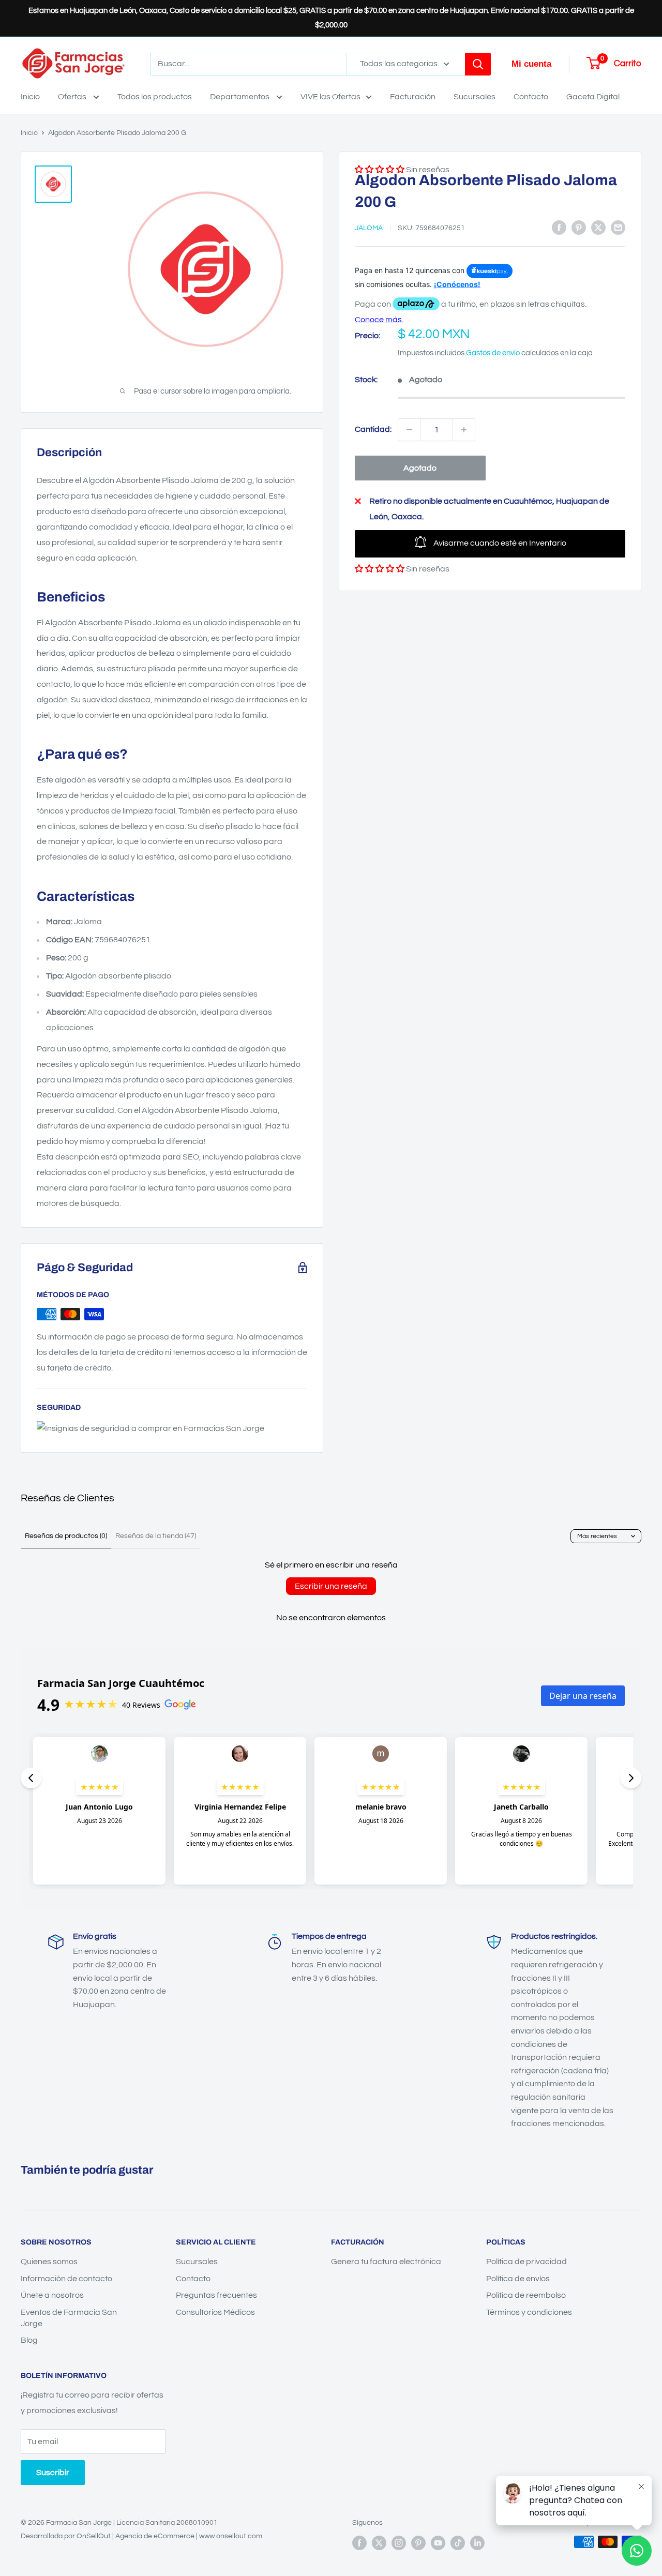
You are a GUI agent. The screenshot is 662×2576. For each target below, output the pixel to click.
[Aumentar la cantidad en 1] (464, 430)
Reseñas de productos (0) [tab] (66, 1536)
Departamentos (240, 97)
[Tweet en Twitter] (598, 228)
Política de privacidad (526, 2262)
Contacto (531, 97)
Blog (29, 2340)
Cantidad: (373, 429)
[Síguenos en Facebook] (359, 2543)
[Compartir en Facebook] (559, 228)
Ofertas (73, 97)
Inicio (30, 97)
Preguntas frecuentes (216, 2295)
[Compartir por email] (618, 228)
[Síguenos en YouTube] (438, 2543)
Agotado (420, 468)
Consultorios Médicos (215, 2312)
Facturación (413, 97)
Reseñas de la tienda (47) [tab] (156, 1536)
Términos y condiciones (529, 2312)
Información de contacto (66, 2279)
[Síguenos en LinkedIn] (477, 2543)
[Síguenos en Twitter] (379, 2543)
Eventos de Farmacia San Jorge (69, 2318)
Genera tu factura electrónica (386, 2262)
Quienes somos (49, 2262)
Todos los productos (155, 97)
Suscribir (53, 2473)
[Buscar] (478, 64)
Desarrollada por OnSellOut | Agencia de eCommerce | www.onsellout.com (141, 2536)
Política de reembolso (526, 2295)
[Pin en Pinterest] (579, 228)
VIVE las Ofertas (330, 97)
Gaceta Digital (593, 97)
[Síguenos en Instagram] (399, 2543)
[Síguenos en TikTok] (458, 2543)
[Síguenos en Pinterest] (418, 2543)
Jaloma (369, 229)
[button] (380, 569)
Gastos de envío (493, 353)
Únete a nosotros (52, 2295)
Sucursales (475, 97)
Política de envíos (518, 2279)
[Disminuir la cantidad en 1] (409, 430)
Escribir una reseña (331, 1586)
